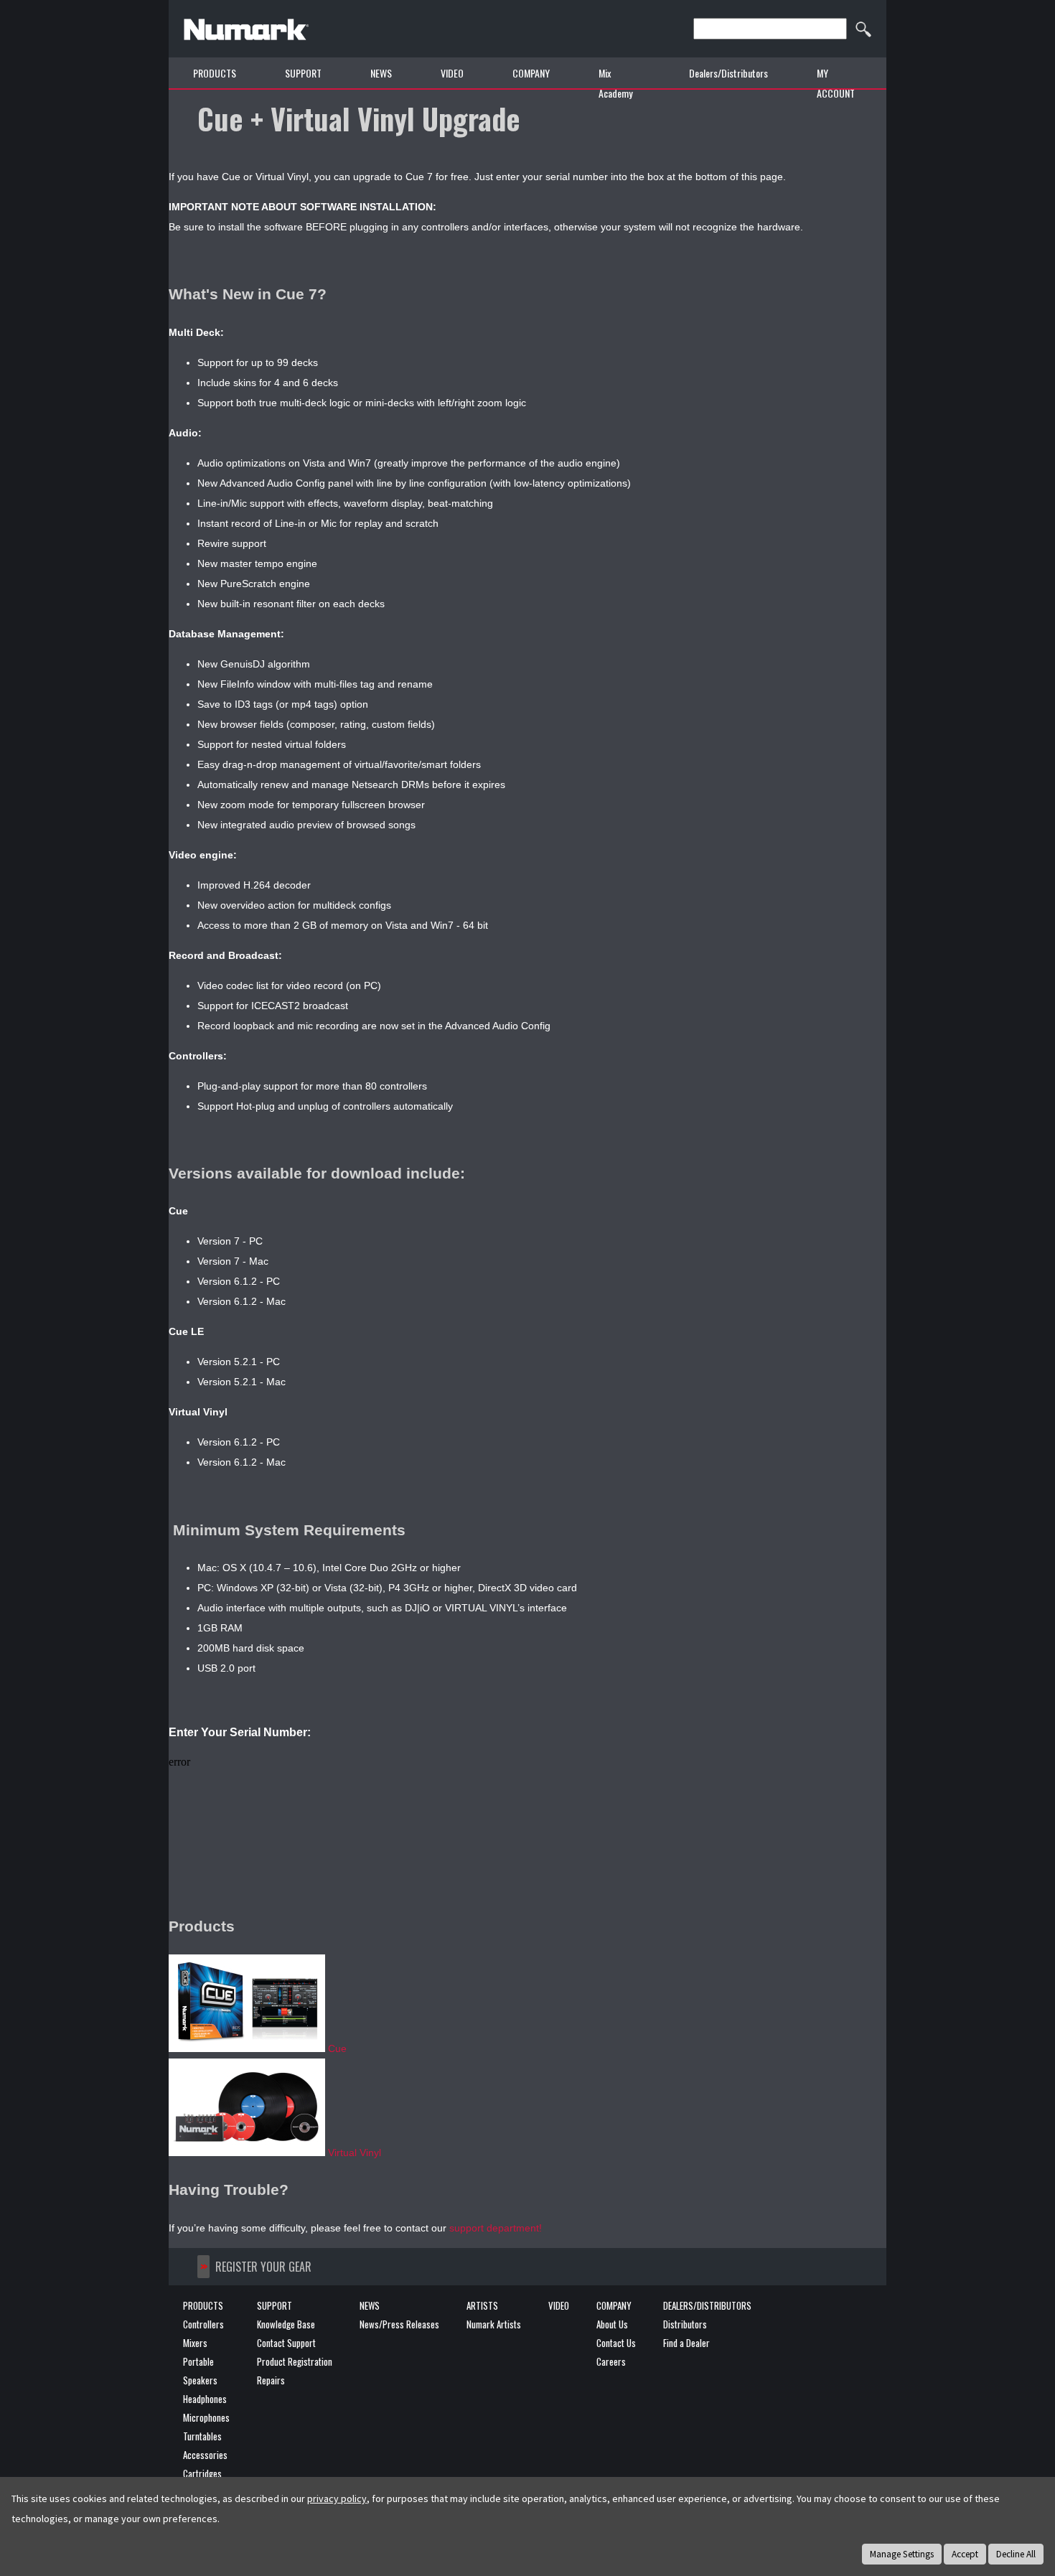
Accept (965, 2554)
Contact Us (616, 2343)
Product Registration (295, 2361)
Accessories (205, 2455)
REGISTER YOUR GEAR (263, 2267)
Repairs (271, 2380)
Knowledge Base (286, 2324)
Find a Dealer (686, 2343)
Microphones (206, 2417)
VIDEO (452, 73)
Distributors (685, 2324)
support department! (496, 2228)
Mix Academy (615, 83)
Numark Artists (494, 2324)
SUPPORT (275, 2305)
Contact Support (286, 2343)
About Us (612, 2324)
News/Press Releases (399, 2324)
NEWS (381, 73)
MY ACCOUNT (836, 83)
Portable (198, 2361)
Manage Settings (902, 2554)
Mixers (195, 2343)
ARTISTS (482, 2305)
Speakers (200, 2380)
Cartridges (202, 2473)
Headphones (205, 2399)
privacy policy (337, 2498)
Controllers (203, 2324)
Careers (611, 2361)
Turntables (202, 2436)
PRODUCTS (215, 73)
